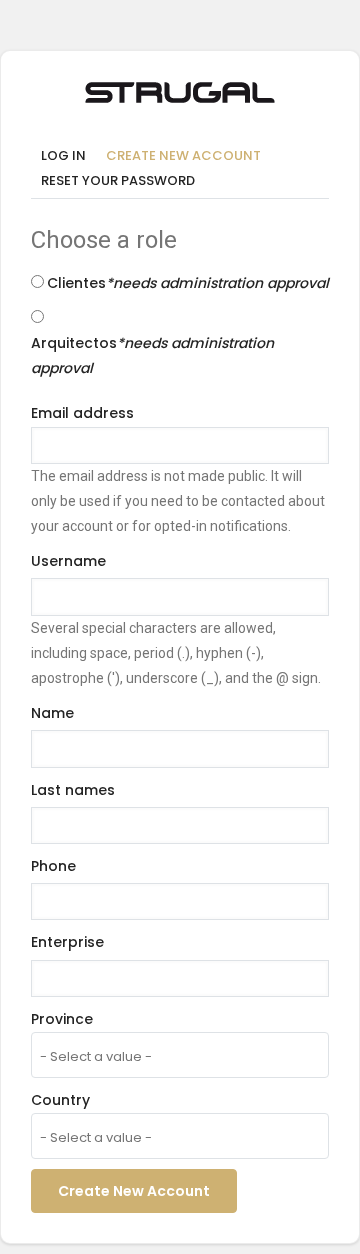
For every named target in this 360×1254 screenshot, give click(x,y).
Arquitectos (152, 355)
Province (62, 1019)
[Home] (180, 89)
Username (68, 561)
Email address (82, 413)
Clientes (188, 283)
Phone (53, 866)
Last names (73, 790)
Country (60, 1100)
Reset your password (118, 180)
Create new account (188, 157)
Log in (63, 155)
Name (52, 713)
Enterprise (67, 942)
